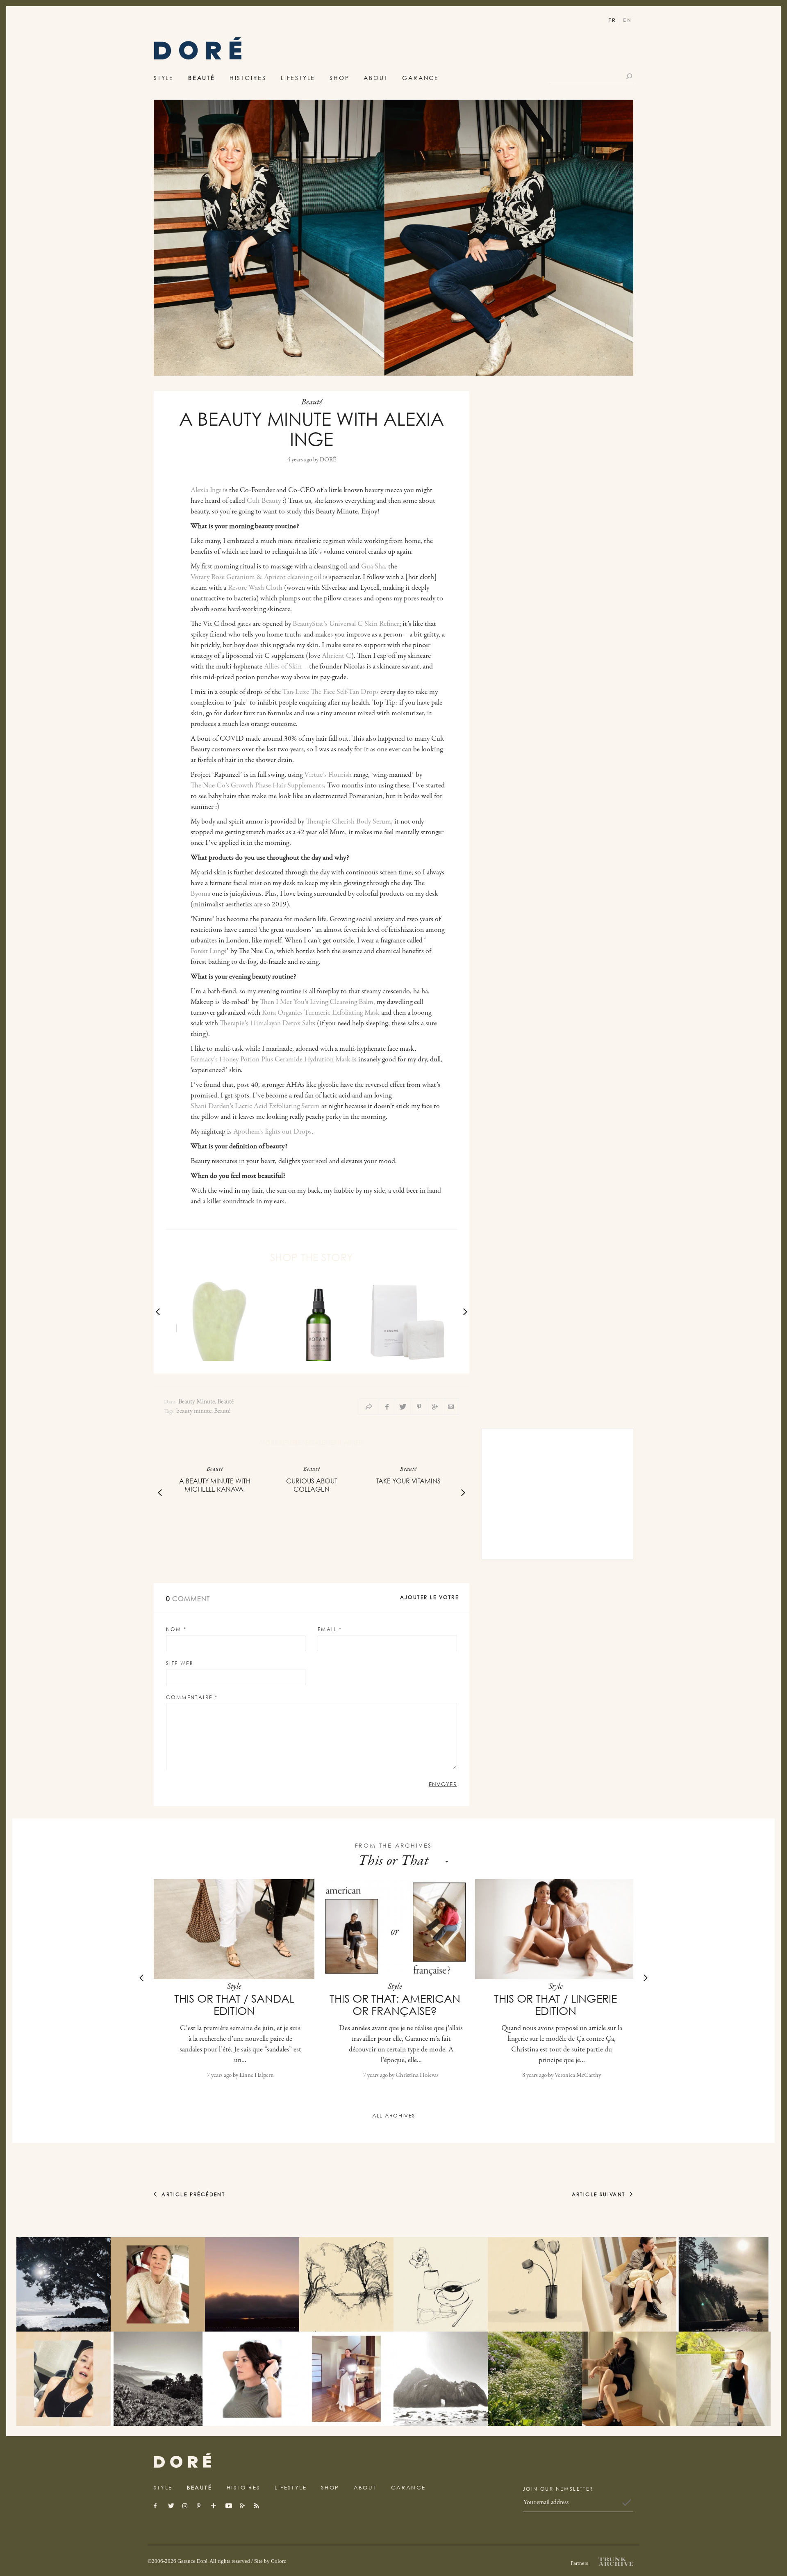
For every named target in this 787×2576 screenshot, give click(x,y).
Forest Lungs (208, 951)
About (376, 78)
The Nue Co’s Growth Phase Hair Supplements (257, 786)
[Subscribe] (627, 2503)
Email (330, 1629)
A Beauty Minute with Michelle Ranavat (215, 1485)
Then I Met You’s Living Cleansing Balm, (317, 1002)
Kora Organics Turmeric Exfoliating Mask (321, 1013)
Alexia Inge (206, 491)
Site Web (180, 1663)
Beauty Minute (197, 1402)
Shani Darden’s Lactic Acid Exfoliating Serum (255, 1107)
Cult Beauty (264, 501)
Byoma (200, 894)
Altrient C (337, 656)
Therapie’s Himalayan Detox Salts (267, 1024)
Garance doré (182, 2461)
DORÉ (328, 460)
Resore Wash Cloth (255, 588)
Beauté (202, 78)
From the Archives (394, 1845)
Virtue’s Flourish (328, 775)
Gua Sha (373, 567)
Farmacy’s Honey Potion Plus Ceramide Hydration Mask (271, 1060)
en (627, 20)
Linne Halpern (257, 2075)
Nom (176, 1629)
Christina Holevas (417, 2075)
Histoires (248, 78)
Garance (421, 78)
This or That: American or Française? (395, 2005)
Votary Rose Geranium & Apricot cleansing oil (256, 577)
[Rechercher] (630, 76)
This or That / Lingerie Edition (555, 2005)
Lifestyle (298, 78)
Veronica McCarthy (578, 2075)
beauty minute (194, 1411)
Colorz (279, 2561)
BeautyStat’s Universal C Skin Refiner (346, 624)
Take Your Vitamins (408, 1481)
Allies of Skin (283, 667)
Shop (339, 78)
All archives (394, 2115)
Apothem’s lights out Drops (272, 1132)
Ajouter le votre (429, 1597)
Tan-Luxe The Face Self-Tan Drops (331, 692)
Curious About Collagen (312, 1485)
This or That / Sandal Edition (234, 2005)
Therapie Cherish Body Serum (348, 822)
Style (164, 78)
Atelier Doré (198, 51)
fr (612, 20)
